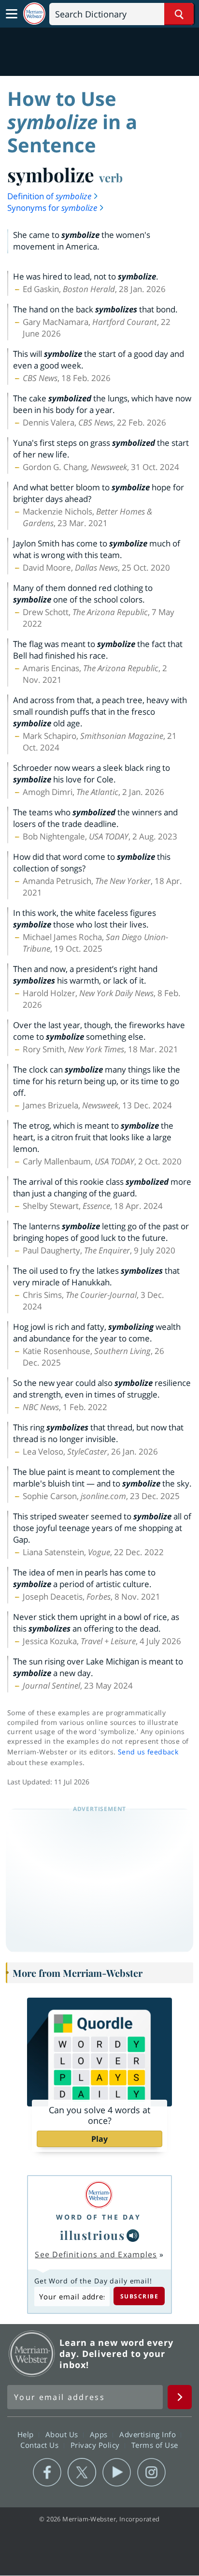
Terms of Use (155, 2445)
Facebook (47, 2473)
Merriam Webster (32, 2354)
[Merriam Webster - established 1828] (34, 14)
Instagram (151, 2473)
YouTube (117, 2473)
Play (99, 2139)
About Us (63, 2434)
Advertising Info (149, 2434)
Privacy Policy (96, 2445)
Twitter (82, 2473)
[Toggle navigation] (12, 14)
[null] (133, 2236)
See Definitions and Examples (96, 2254)
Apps (100, 2434)
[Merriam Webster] (99, 2195)
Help (27, 2434)
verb (111, 177)
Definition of (49, 196)
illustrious (92, 2235)
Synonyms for (52, 208)
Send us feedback (148, 1752)
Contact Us (41, 2445)
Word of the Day (99, 2217)
